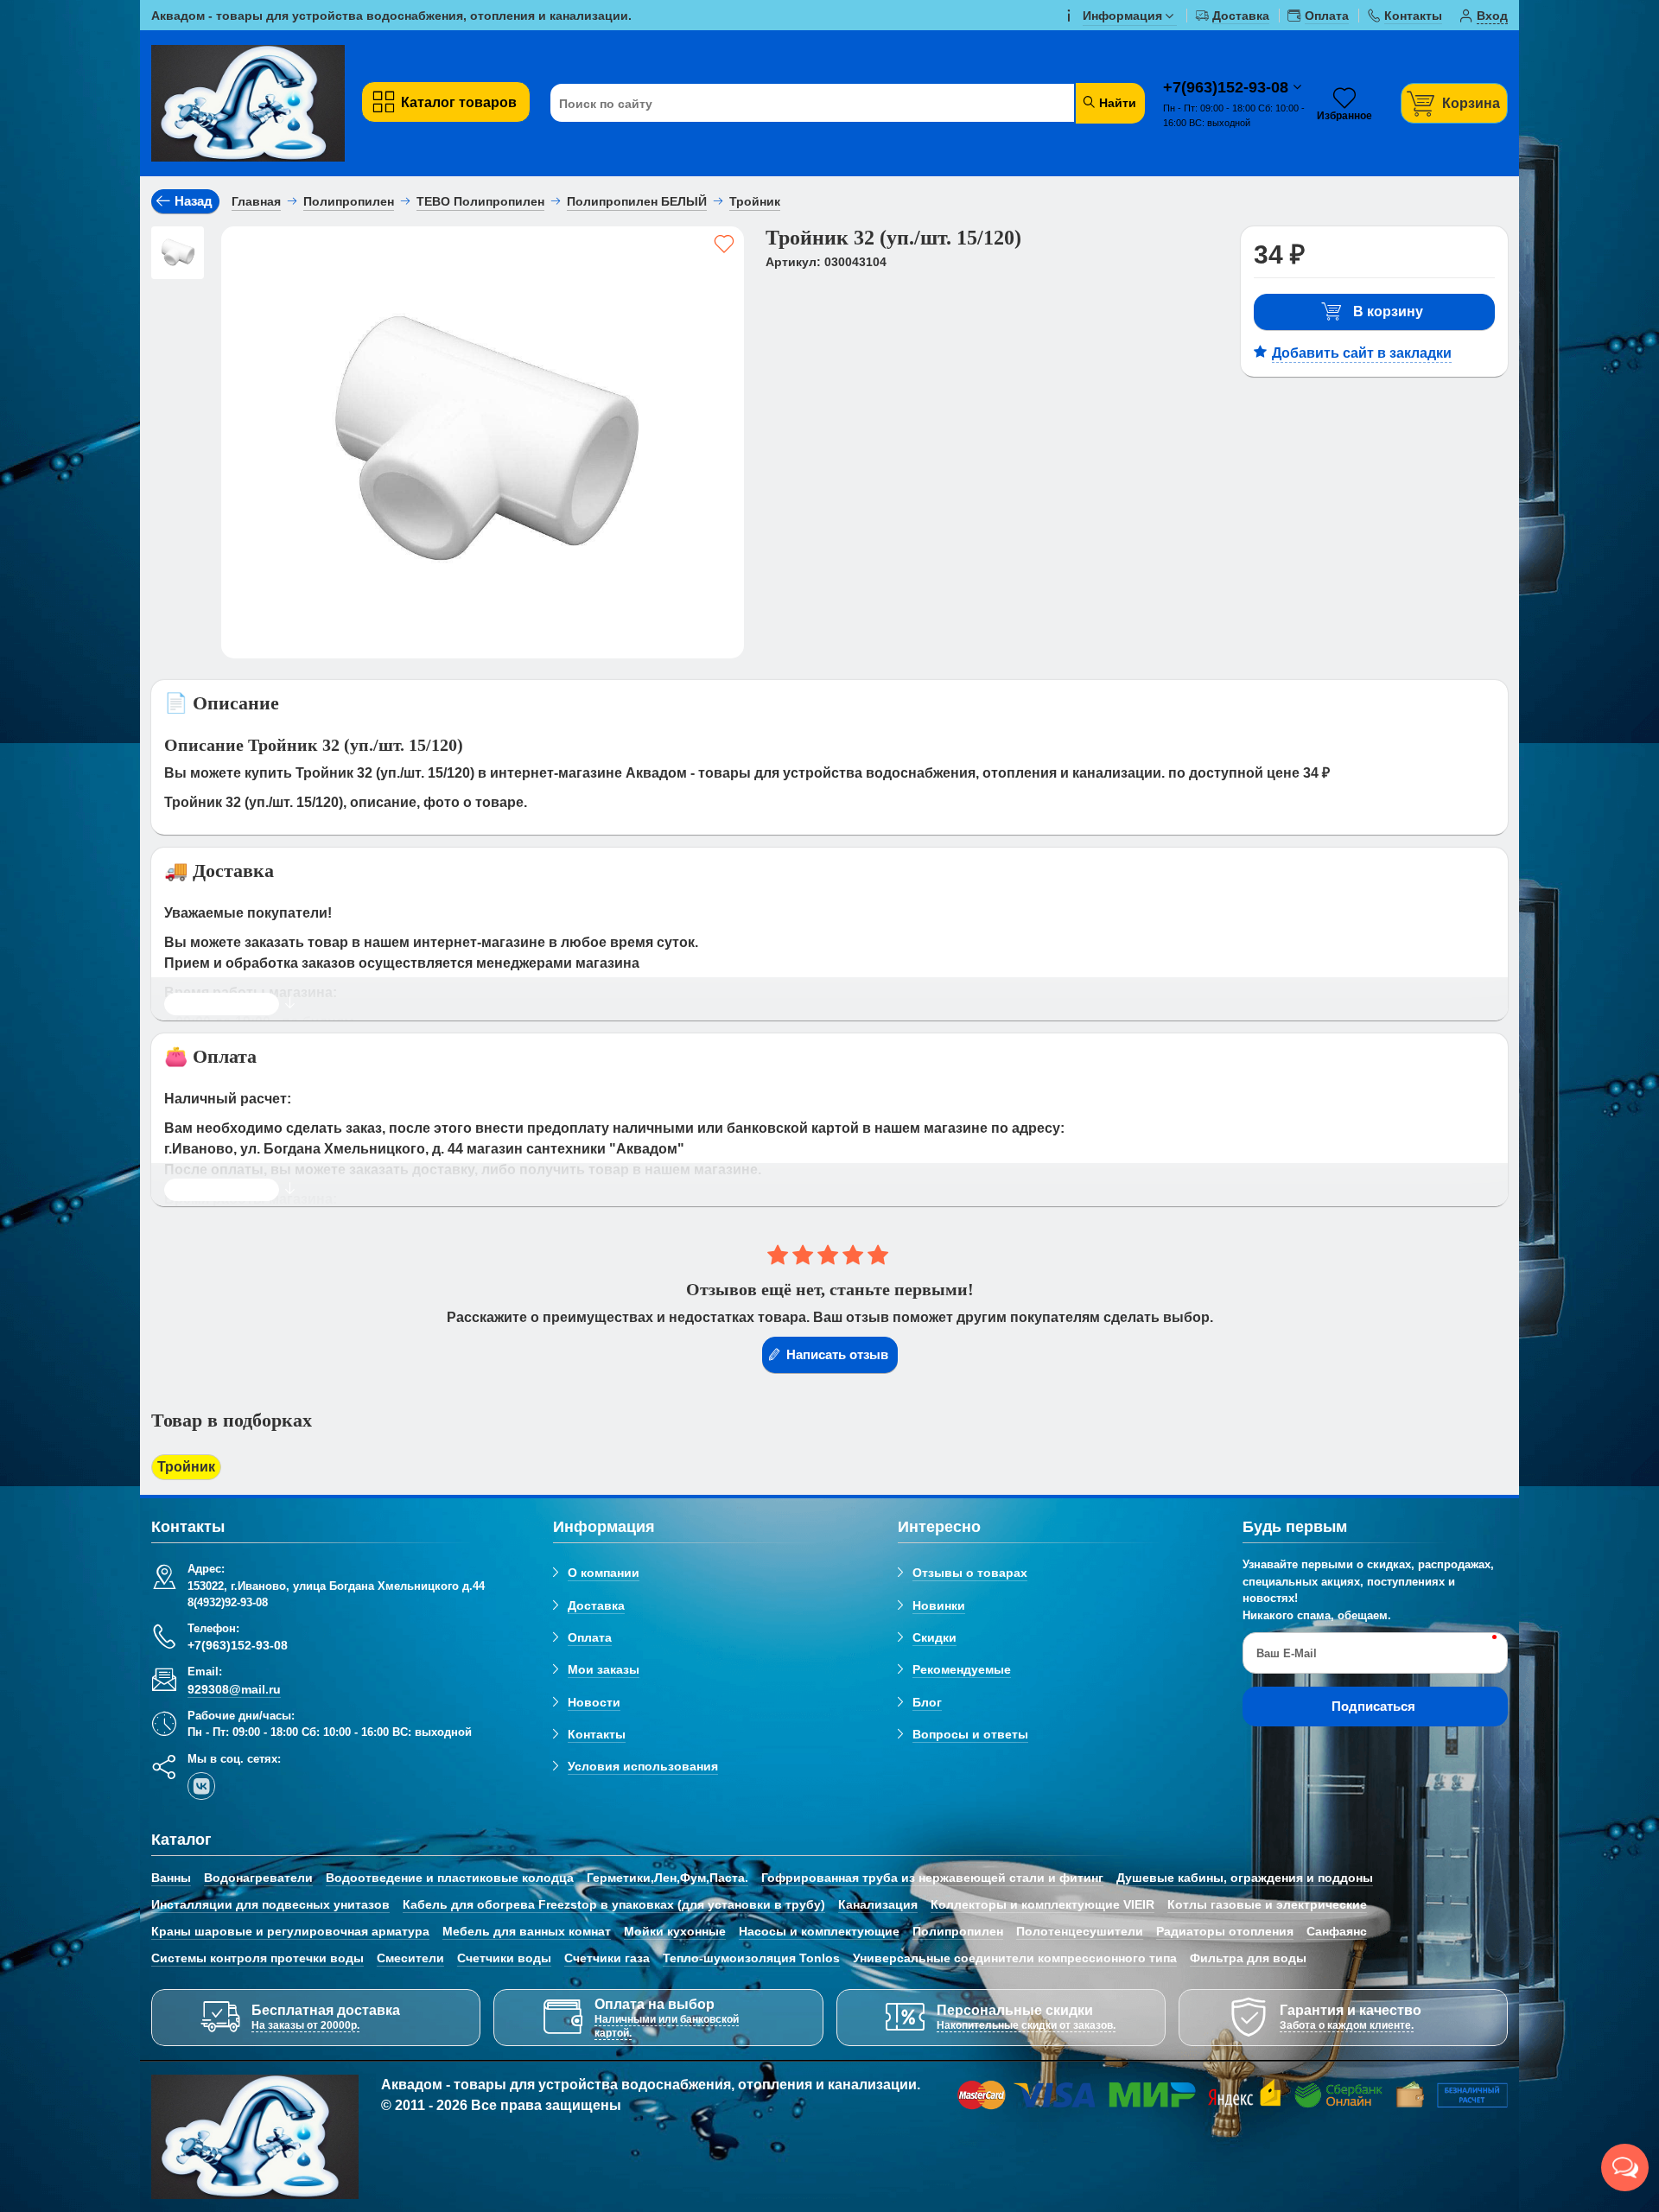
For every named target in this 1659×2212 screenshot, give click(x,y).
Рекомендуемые (962, 1669)
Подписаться (1373, 1706)
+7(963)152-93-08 (1228, 87)
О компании (604, 1573)
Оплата (590, 1637)
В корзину (1388, 311)
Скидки (934, 1637)
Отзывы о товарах (970, 1573)
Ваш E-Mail (1287, 1653)
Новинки (939, 1605)
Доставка (596, 1605)
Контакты (597, 1734)
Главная (256, 201)
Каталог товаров (459, 102)
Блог (927, 1702)
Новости (594, 1702)
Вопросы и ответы (970, 1734)
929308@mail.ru (234, 1689)
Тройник (186, 1467)
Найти (1116, 103)
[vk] (201, 1786)
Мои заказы (604, 1669)
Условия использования (643, 1766)
